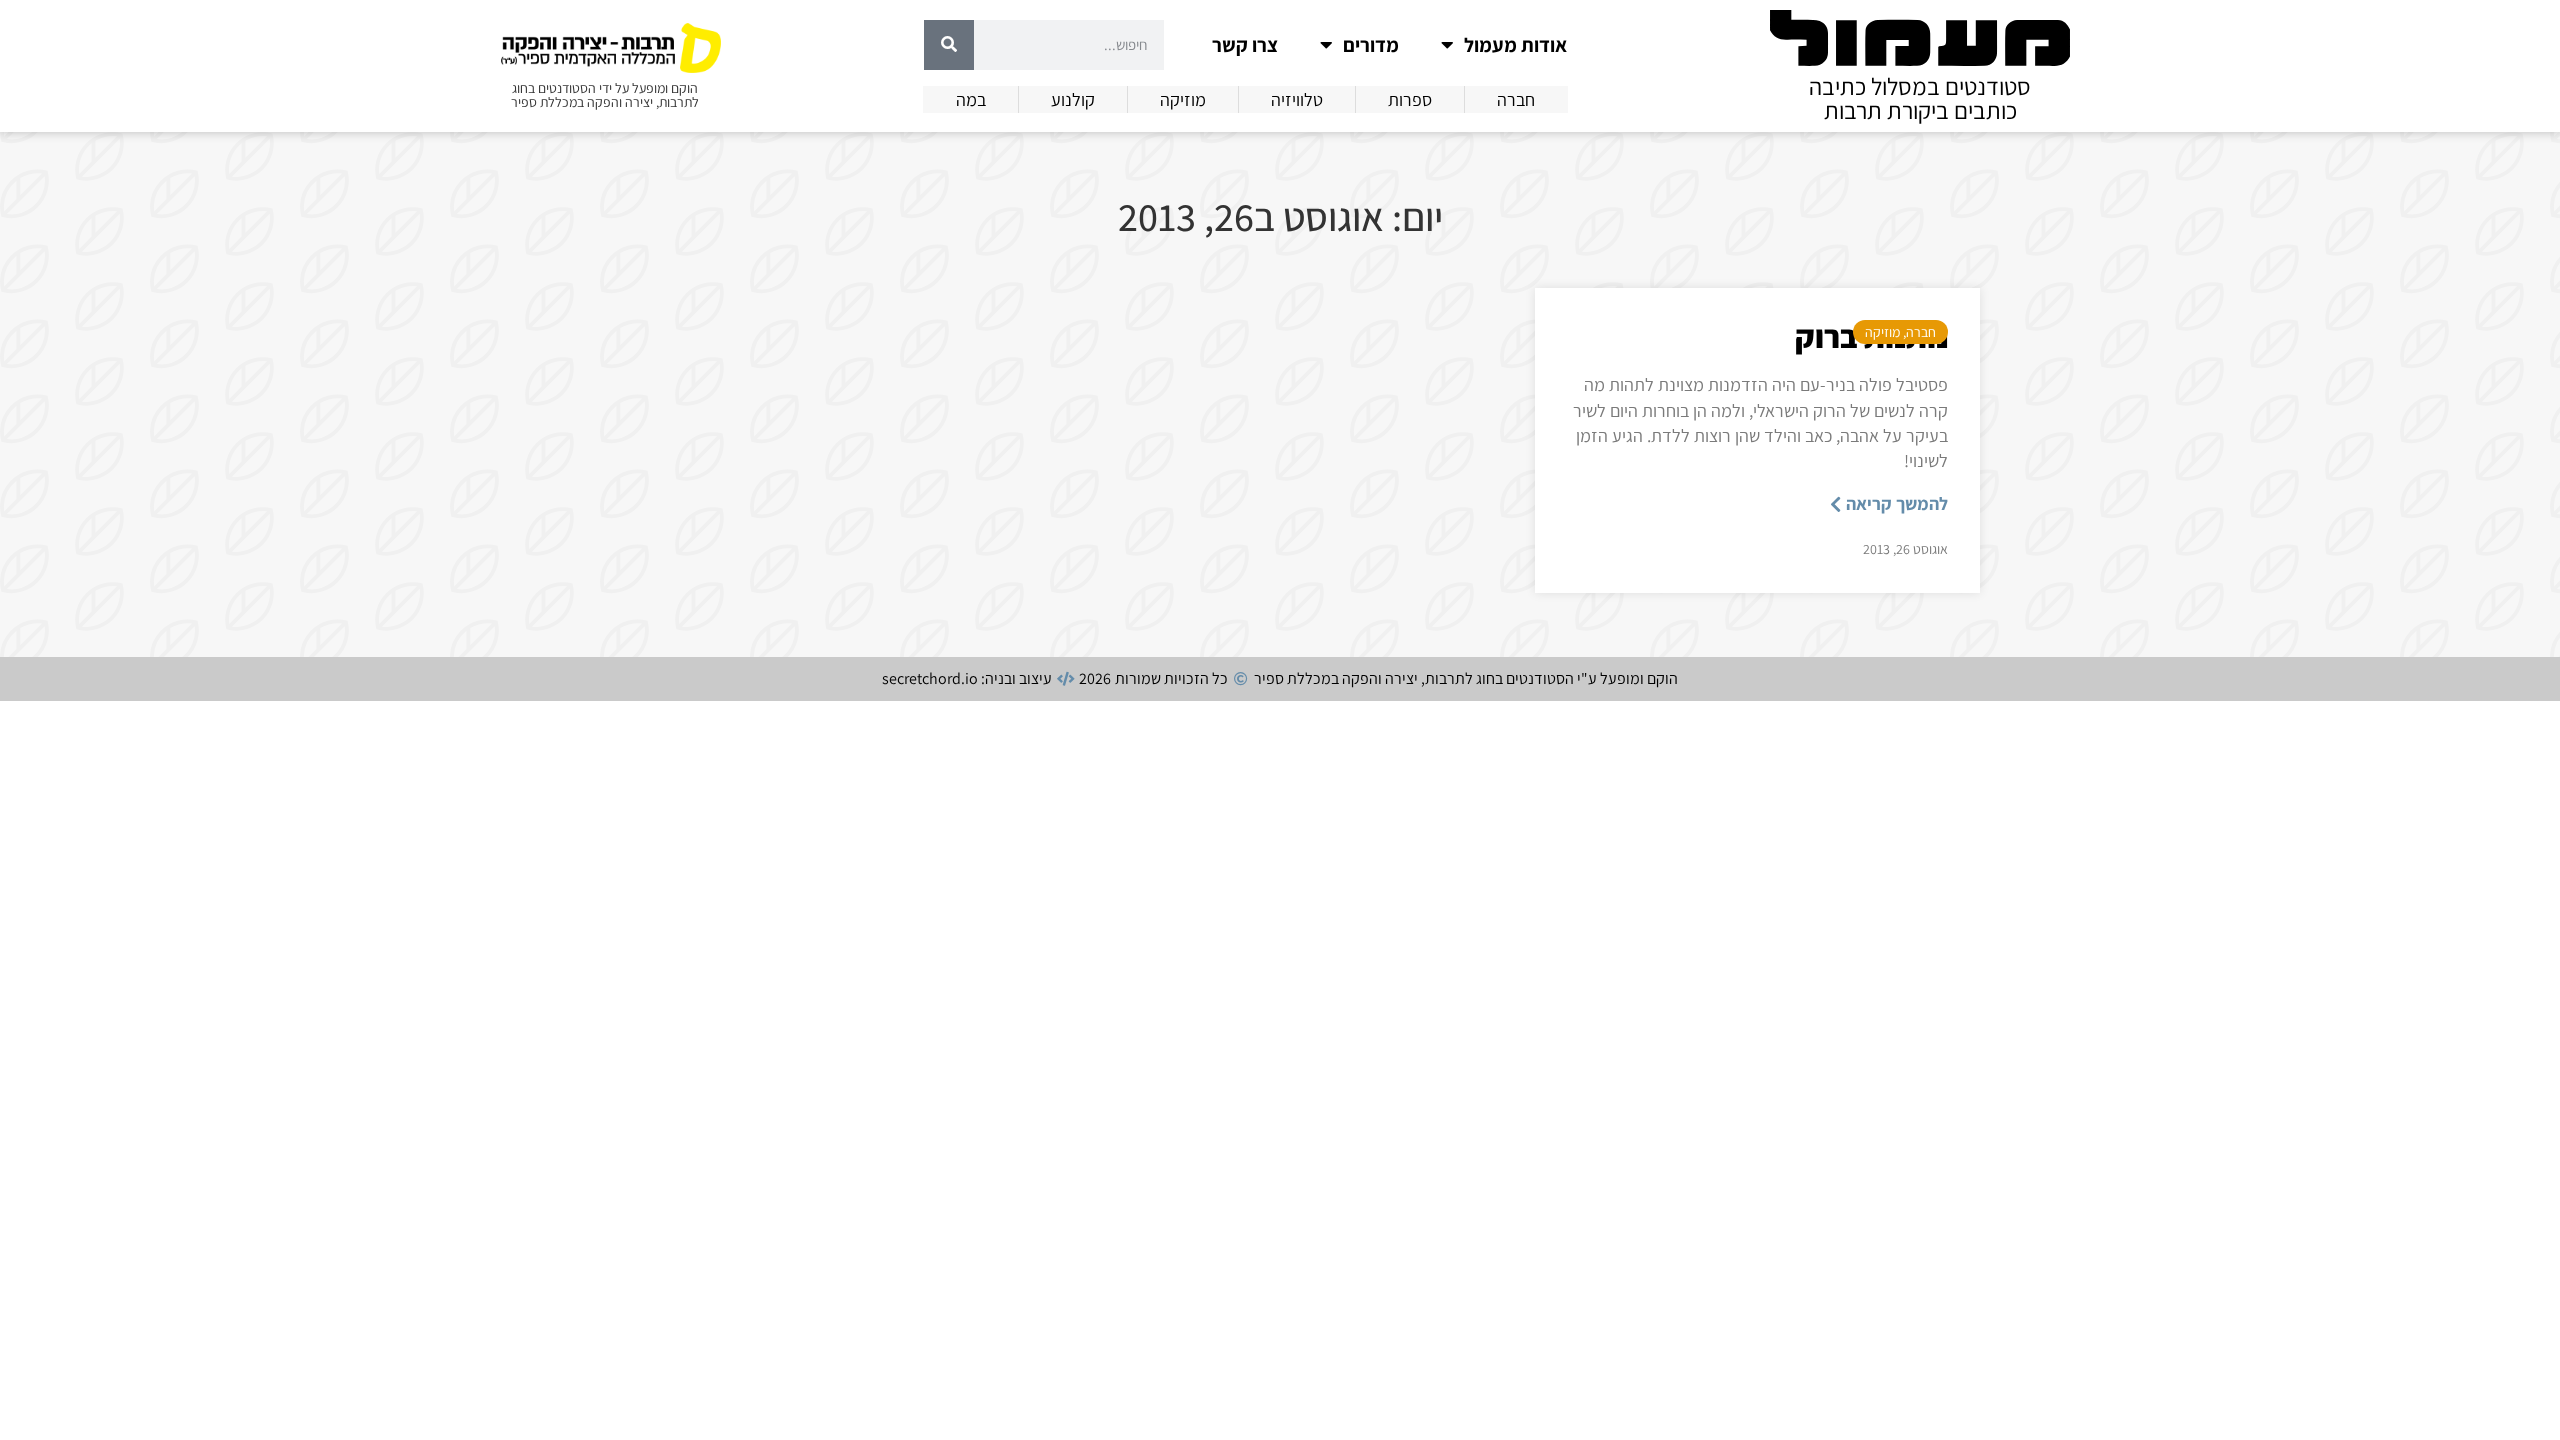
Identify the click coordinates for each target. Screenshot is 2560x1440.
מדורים (1371, 45)
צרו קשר (1245, 45)
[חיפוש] (949, 45)
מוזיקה (1882, 332)
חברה (1921, 332)
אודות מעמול (1515, 45)
